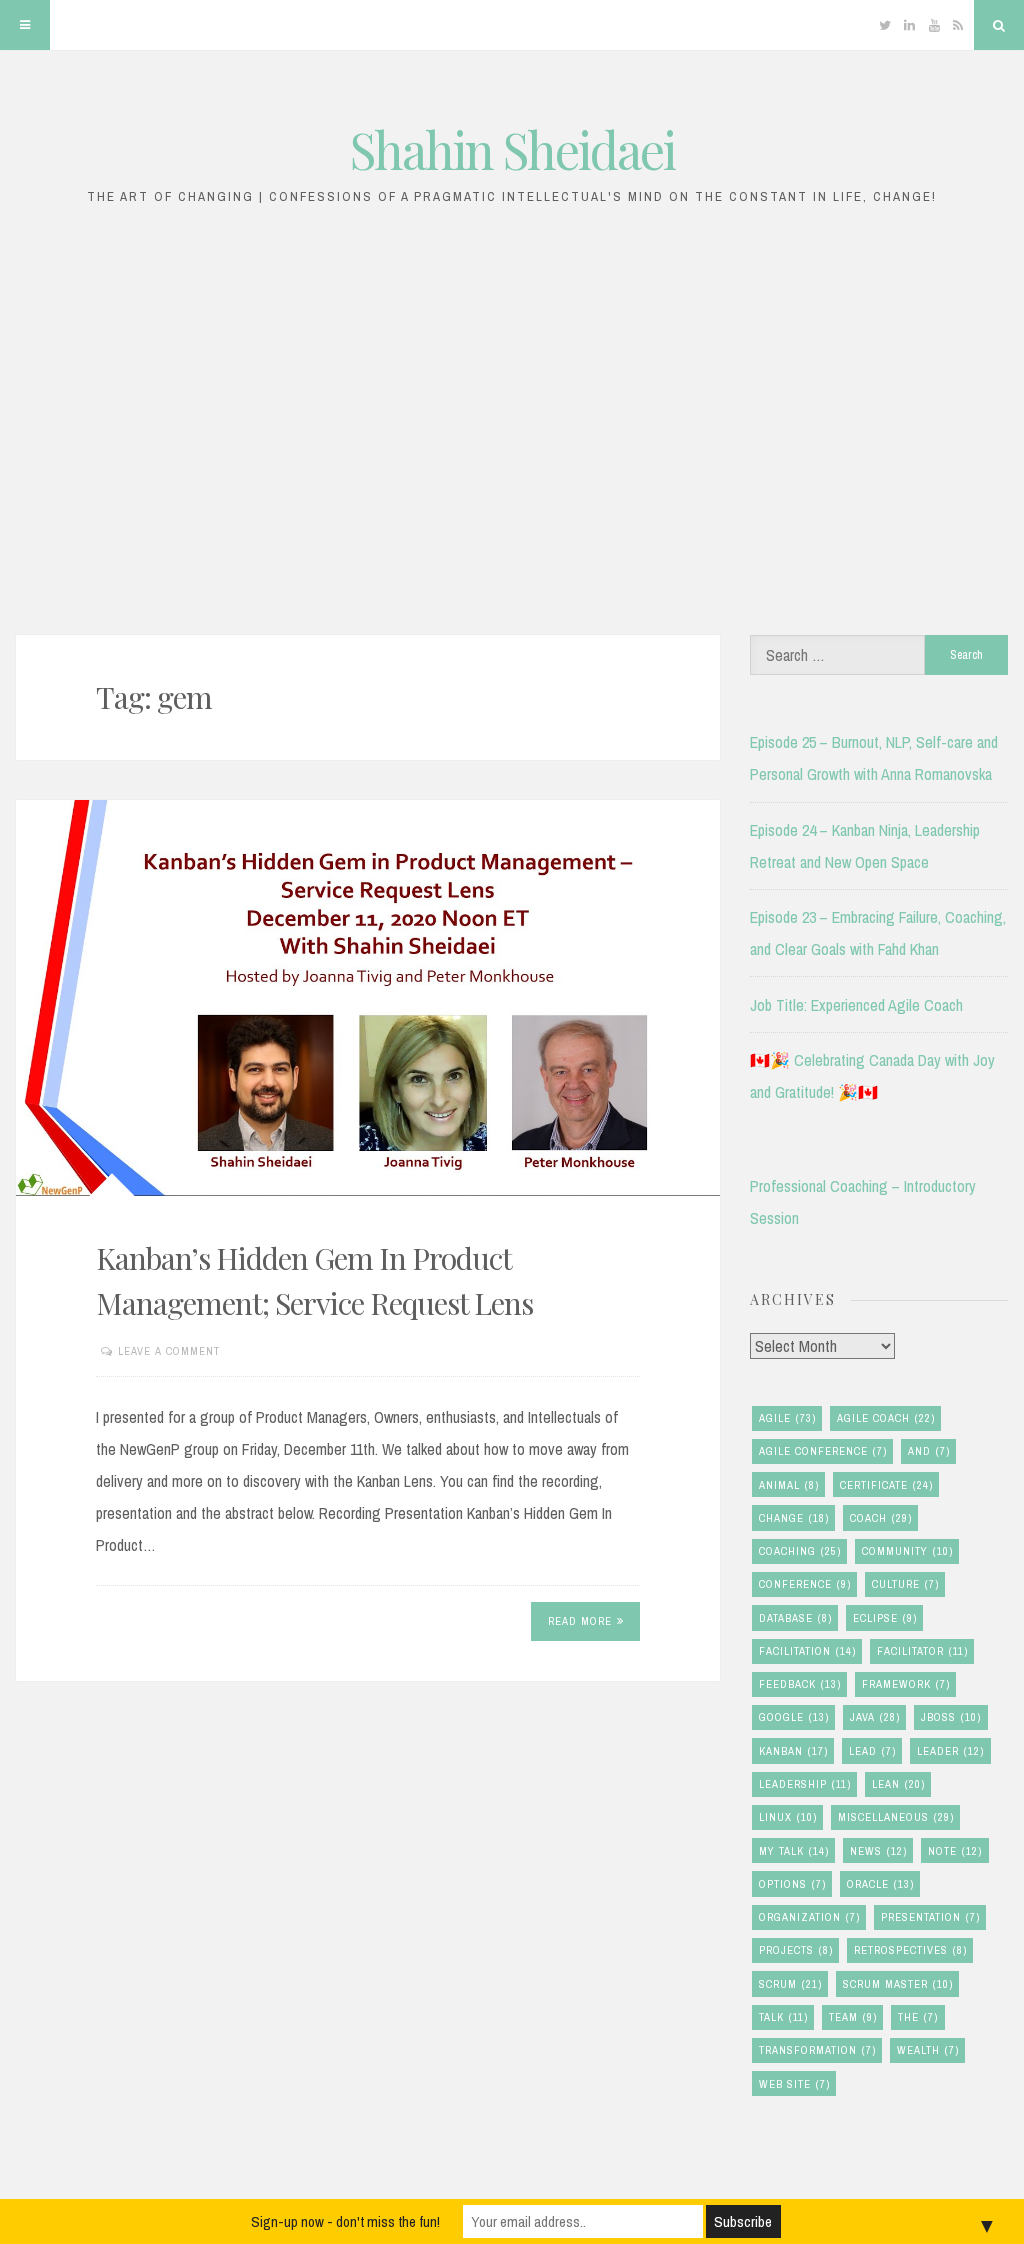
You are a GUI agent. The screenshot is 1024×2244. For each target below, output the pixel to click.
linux (788, 1817)
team (853, 2017)
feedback (800, 1684)
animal (789, 1485)
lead (872, 1751)
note (955, 1851)
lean (898, 1784)
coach (881, 1518)
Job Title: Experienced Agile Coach (856, 1005)
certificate (886, 1485)
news (878, 1851)
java (875, 1717)
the (918, 2017)
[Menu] (25, 25)
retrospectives (910, 1950)
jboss (951, 1717)
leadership (805, 1784)
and (929, 1451)
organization (809, 1917)
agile (787, 1418)
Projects (796, 1950)
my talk (794, 1851)
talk (783, 2017)
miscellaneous (896, 1817)
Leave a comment (169, 1351)
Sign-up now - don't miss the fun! (345, 2221)
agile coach (886, 1418)
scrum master (898, 1984)
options (792, 1884)
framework (906, 1684)
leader (950, 1751)
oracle (880, 1884)
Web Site (794, 2084)
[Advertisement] (512, 431)
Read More (580, 1621)
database (795, 1618)
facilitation (807, 1651)
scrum (790, 1984)
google (794, 1717)
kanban (793, 1751)
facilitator (922, 1651)
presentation (930, 1917)
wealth (928, 2050)
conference (805, 1584)
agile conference (823, 1451)
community (907, 1551)
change (794, 1518)
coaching (800, 1551)
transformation (817, 2050)
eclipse (885, 1618)
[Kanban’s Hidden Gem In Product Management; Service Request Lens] (368, 998)
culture (905, 1584)
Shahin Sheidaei (512, 149)
